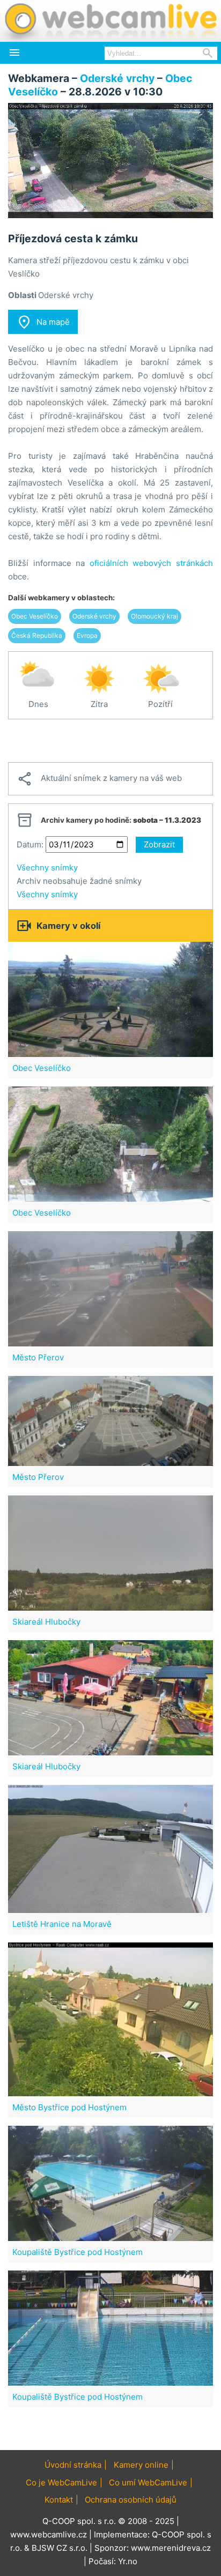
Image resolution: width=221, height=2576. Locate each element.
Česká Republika (37, 635)
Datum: (30, 844)
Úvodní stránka (73, 2465)
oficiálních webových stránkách (151, 563)
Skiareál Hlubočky (46, 1622)
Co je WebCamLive (61, 2482)
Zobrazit (159, 844)
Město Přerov (38, 1357)
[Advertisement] (110, 741)
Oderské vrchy (117, 78)
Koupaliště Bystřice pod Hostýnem (78, 2252)
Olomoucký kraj (154, 616)
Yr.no (128, 2561)
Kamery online (141, 2465)
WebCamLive (110, 21)
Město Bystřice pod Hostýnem (69, 2107)
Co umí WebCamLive (148, 2482)
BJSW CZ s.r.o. (60, 2548)
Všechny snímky (47, 868)
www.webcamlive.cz (49, 2534)
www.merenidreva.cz (171, 2548)
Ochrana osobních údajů (131, 2500)
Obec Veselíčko (35, 616)
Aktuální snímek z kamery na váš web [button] (99, 779)
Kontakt (59, 2500)
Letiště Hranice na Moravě (62, 1924)
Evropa (87, 635)
